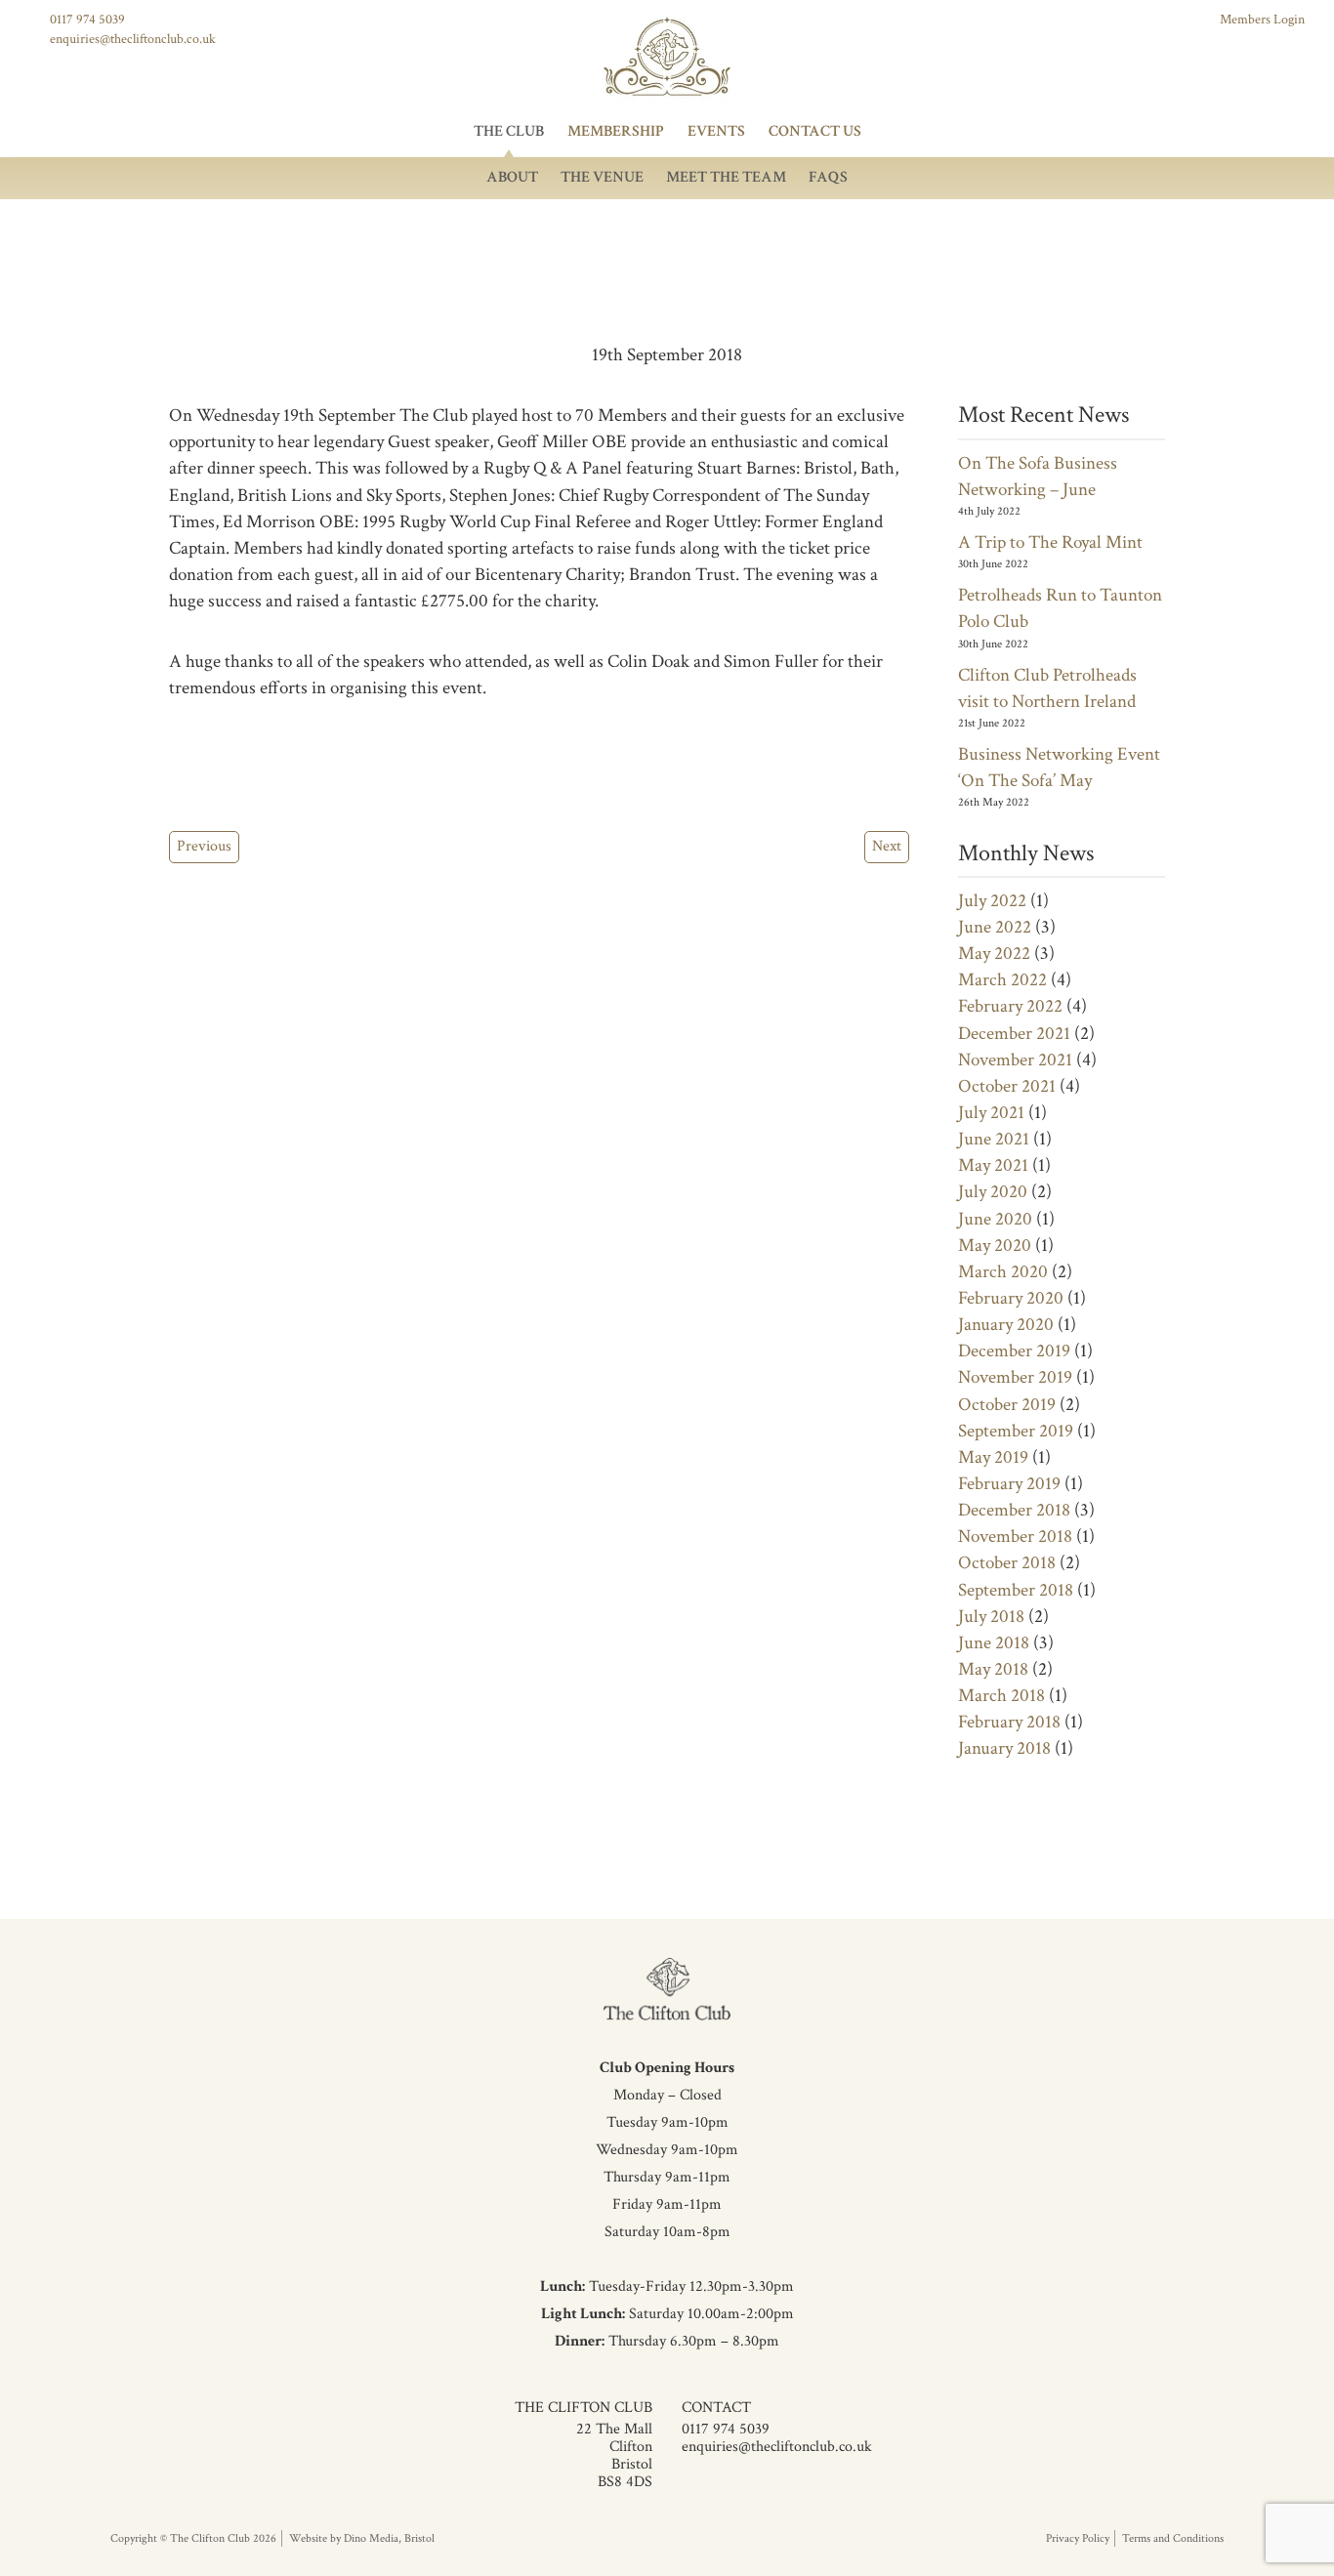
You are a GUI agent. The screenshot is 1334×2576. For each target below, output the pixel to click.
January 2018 (1004, 1748)
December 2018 (1014, 1510)
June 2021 (994, 1139)
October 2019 (1007, 1405)
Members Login (1262, 20)
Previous (204, 846)
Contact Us (815, 131)
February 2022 (1010, 1006)
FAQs (828, 177)
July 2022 (992, 901)
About (512, 177)
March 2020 (1003, 1272)
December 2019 (1014, 1351)
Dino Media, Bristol (389, 2538)
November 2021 (1015, 1060)
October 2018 (1007, 1563)
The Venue (602, 177)
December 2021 (1014, 1034)
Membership (616, 131)
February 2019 (1009, 1484)
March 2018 (1001, 1696)
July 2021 (991, 1113)
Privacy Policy (1078, 2538)
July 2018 (991, 1617)
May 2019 (993, 1457)
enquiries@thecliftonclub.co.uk (133, 39)
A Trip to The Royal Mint (1050, 542)
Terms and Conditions (1173, 2538)
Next (887, 846)
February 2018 (1009, 1722)
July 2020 (993, 1192)
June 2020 (995, 1219)
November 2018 (1015, 1537)
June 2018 (994, 1643)
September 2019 (1016, 1431)
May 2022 (994, 954)
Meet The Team (726, 177)
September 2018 (1016, 1590)
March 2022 (1002, 980)
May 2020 (995, 1246)
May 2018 (993, 1669)
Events (716, 131)
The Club (509, 131)
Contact (716, 2408)
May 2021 (993, 1165)
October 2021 (1007, 1086)
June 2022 (995, 927)
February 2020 (1011, 1298)
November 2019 (1015, 1377)
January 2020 (1006, 1325)
